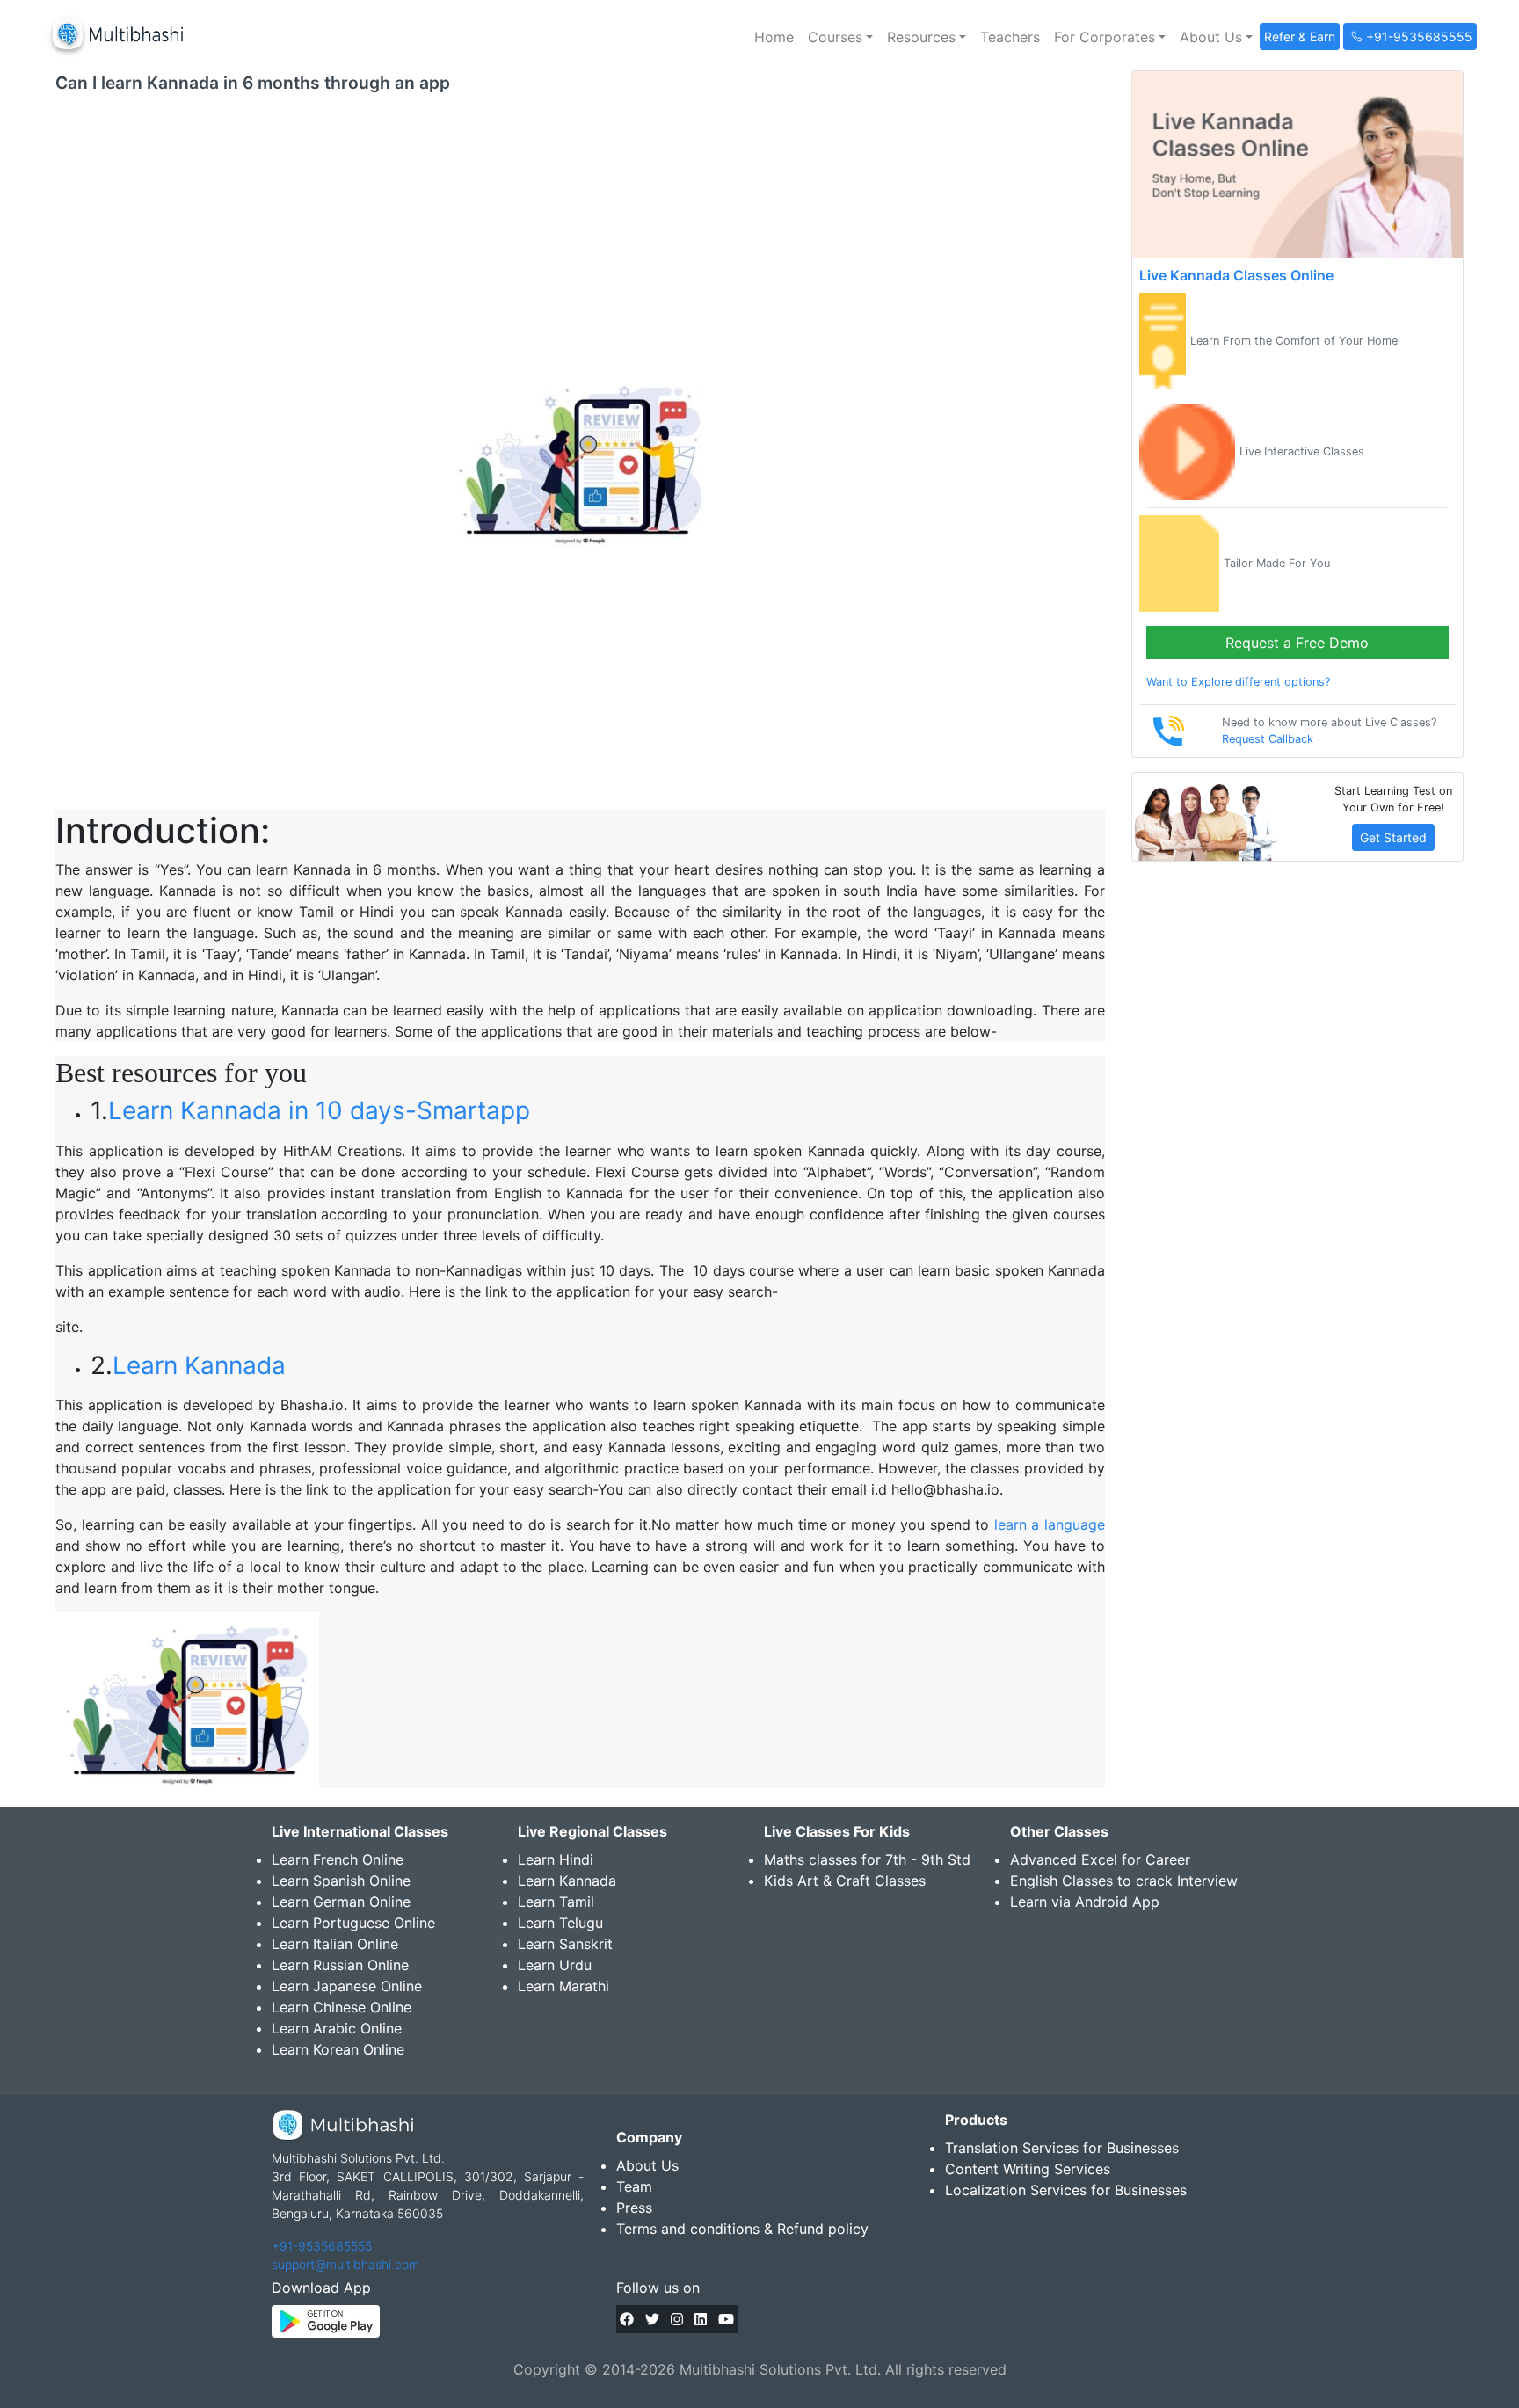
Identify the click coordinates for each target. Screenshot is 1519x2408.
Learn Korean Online (338, 2049)
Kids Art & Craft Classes (845, 1881)
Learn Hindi (556, 1859)
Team (634, 2186)
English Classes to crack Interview (1124, 1881)
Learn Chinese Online (342, 2007)
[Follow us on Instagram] (677, 2319)
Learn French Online (338, 1859)
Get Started (1393, 837)
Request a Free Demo (1297, 643)
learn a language (1050, 1524)
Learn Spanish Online (341, 1881)
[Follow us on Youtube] (726, 2319)
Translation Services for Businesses (1062, 2148)
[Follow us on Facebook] (627, 2319)
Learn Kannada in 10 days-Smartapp (319, 1110)
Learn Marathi (563, 1986)
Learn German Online (341, 1902)
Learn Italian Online (335, 1944)
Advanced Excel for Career (1100, 1859)
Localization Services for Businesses (1066, 2190)
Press (634, 2208)
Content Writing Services (1028, 2169)
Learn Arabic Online (337, 2028)
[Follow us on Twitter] (652, 2319)
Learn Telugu (560, 1923)
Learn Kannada (199, 1365)
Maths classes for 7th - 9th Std (867, 1859)
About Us (647, 2165)
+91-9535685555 (322, 2246)
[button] (840, 37)
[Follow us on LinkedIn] (701, 2319)
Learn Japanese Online (347, 1986)
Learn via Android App (1085, 1902)
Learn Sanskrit (565, 1944)
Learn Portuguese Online (353, 1923)
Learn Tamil (556, 1902)
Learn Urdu (555, 1965)
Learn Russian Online (340, 1965)
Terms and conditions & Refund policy (742, 2229)
